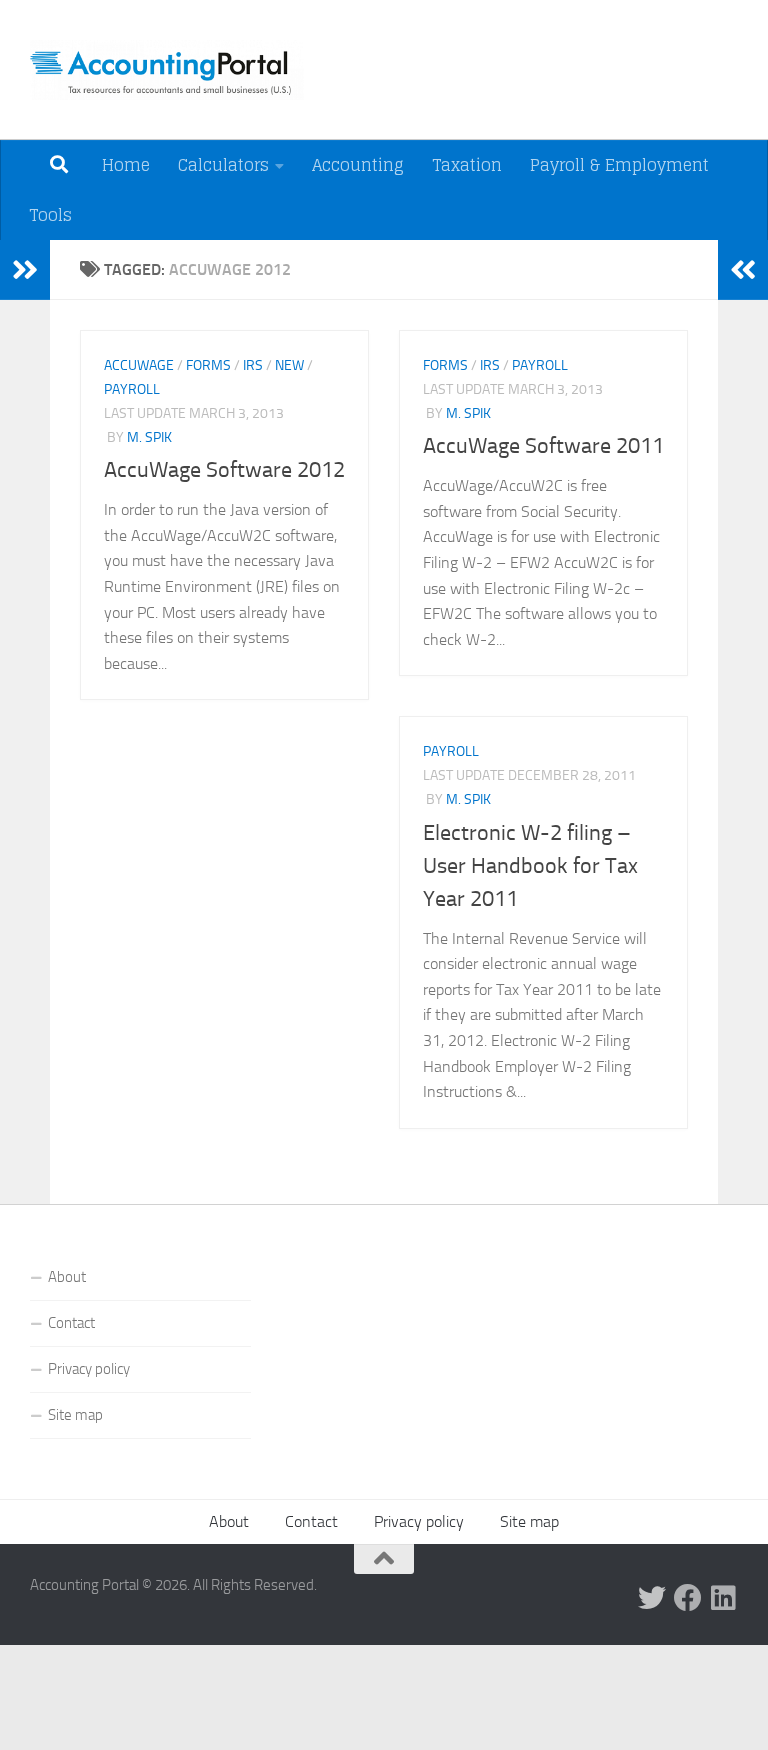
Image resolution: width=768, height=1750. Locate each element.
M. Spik (149, 437)
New (289, 365)
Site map (75, 1415)
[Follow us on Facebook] (688, 1598)
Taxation (467, 165)
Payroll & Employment (619, 165)
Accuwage (139, 365)
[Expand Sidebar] (25, 270)
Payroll (132, 389)
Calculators (223, 165)
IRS (253, 365)
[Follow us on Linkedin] (724, 1598)
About (67, 1277)
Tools (50, 215)
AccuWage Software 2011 (543, 446)
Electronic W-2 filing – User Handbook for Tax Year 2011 (530, 866)
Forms (208, 365)
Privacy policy (89, 1369)
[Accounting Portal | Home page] (167, 70)
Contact (71, 1323)
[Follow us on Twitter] (652, 1598)
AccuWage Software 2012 (224, 470)
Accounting (358, 165)
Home (126, 165)
